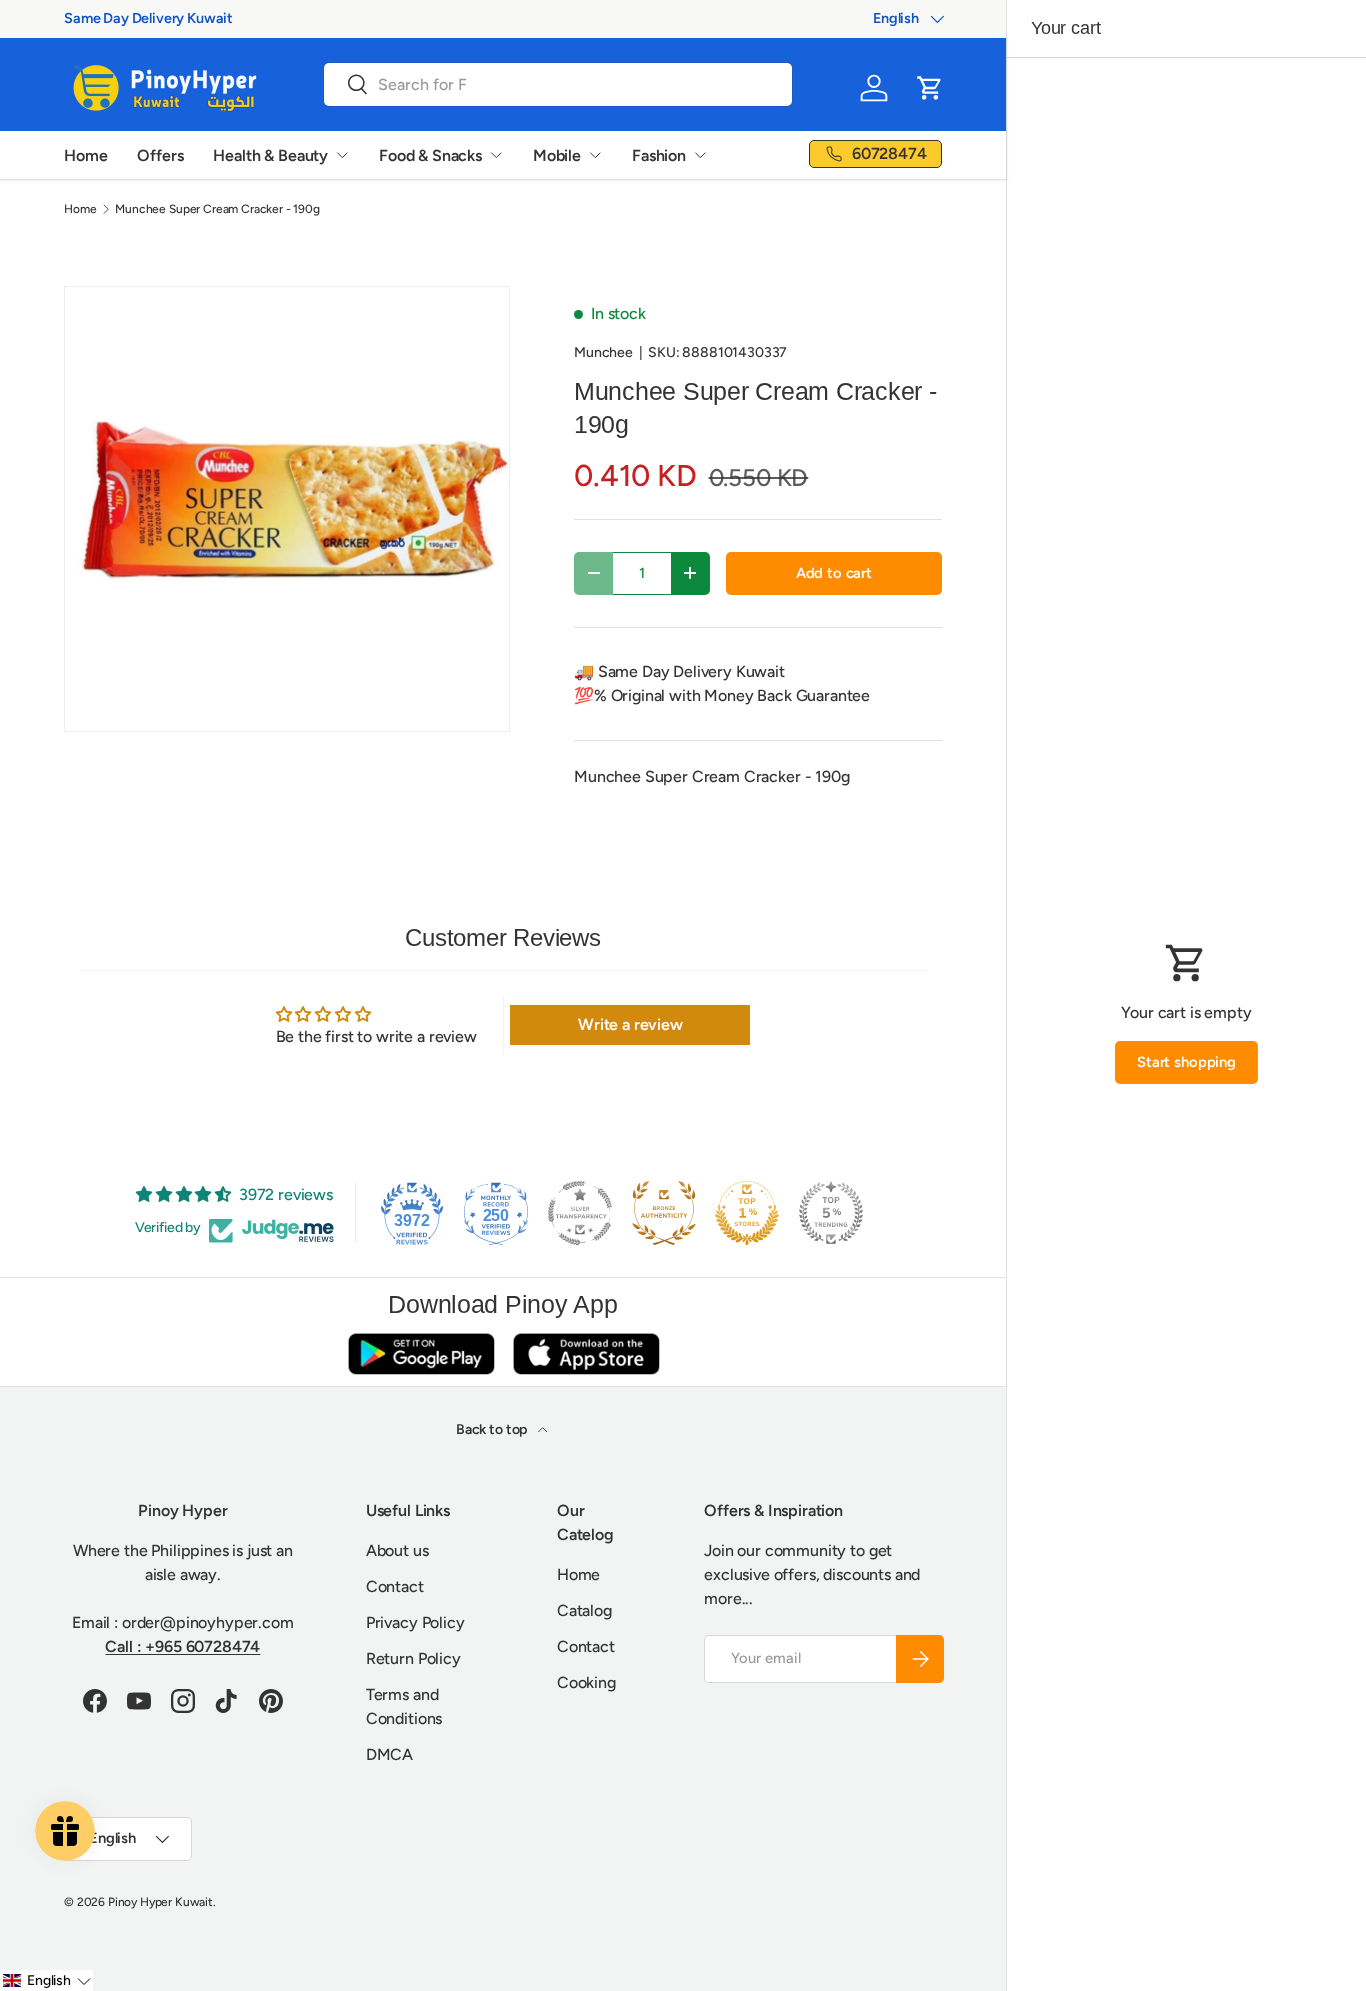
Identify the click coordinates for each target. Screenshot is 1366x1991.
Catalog (584, 1610)
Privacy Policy (415, 1622)
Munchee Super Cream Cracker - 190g (217, 209)
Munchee (603, 352)
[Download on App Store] (586, 1353)
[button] (930, 88)
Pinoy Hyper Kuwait (160, 1902)
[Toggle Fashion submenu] (700, 155)
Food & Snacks (430, 155)
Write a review (630, 1024)
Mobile (557, 155)
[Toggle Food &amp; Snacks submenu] (496, 155)
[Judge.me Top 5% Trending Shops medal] (831, 1213)
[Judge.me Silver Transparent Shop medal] (580, 1213)
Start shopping (1186, 1062)
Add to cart (834, 573)
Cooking (586, 1682)
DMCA (389, 1754)
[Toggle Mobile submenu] (595, 155)
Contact (395, 1586)
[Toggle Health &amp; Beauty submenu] (342, 155)
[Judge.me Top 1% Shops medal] (747, 1213)
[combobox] (558, 84)
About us (397, 1550)
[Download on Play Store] (421, 1353)
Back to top (493, 1429)
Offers (160, 155)
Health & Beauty (270, 155)
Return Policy (413, 1658)
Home (85, 155)
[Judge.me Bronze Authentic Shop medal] (664, 1213)
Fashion (659, 155)
